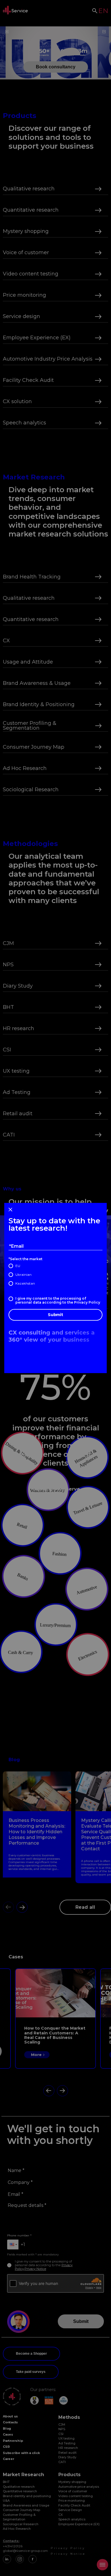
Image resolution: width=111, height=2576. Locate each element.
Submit (55, 1315)
